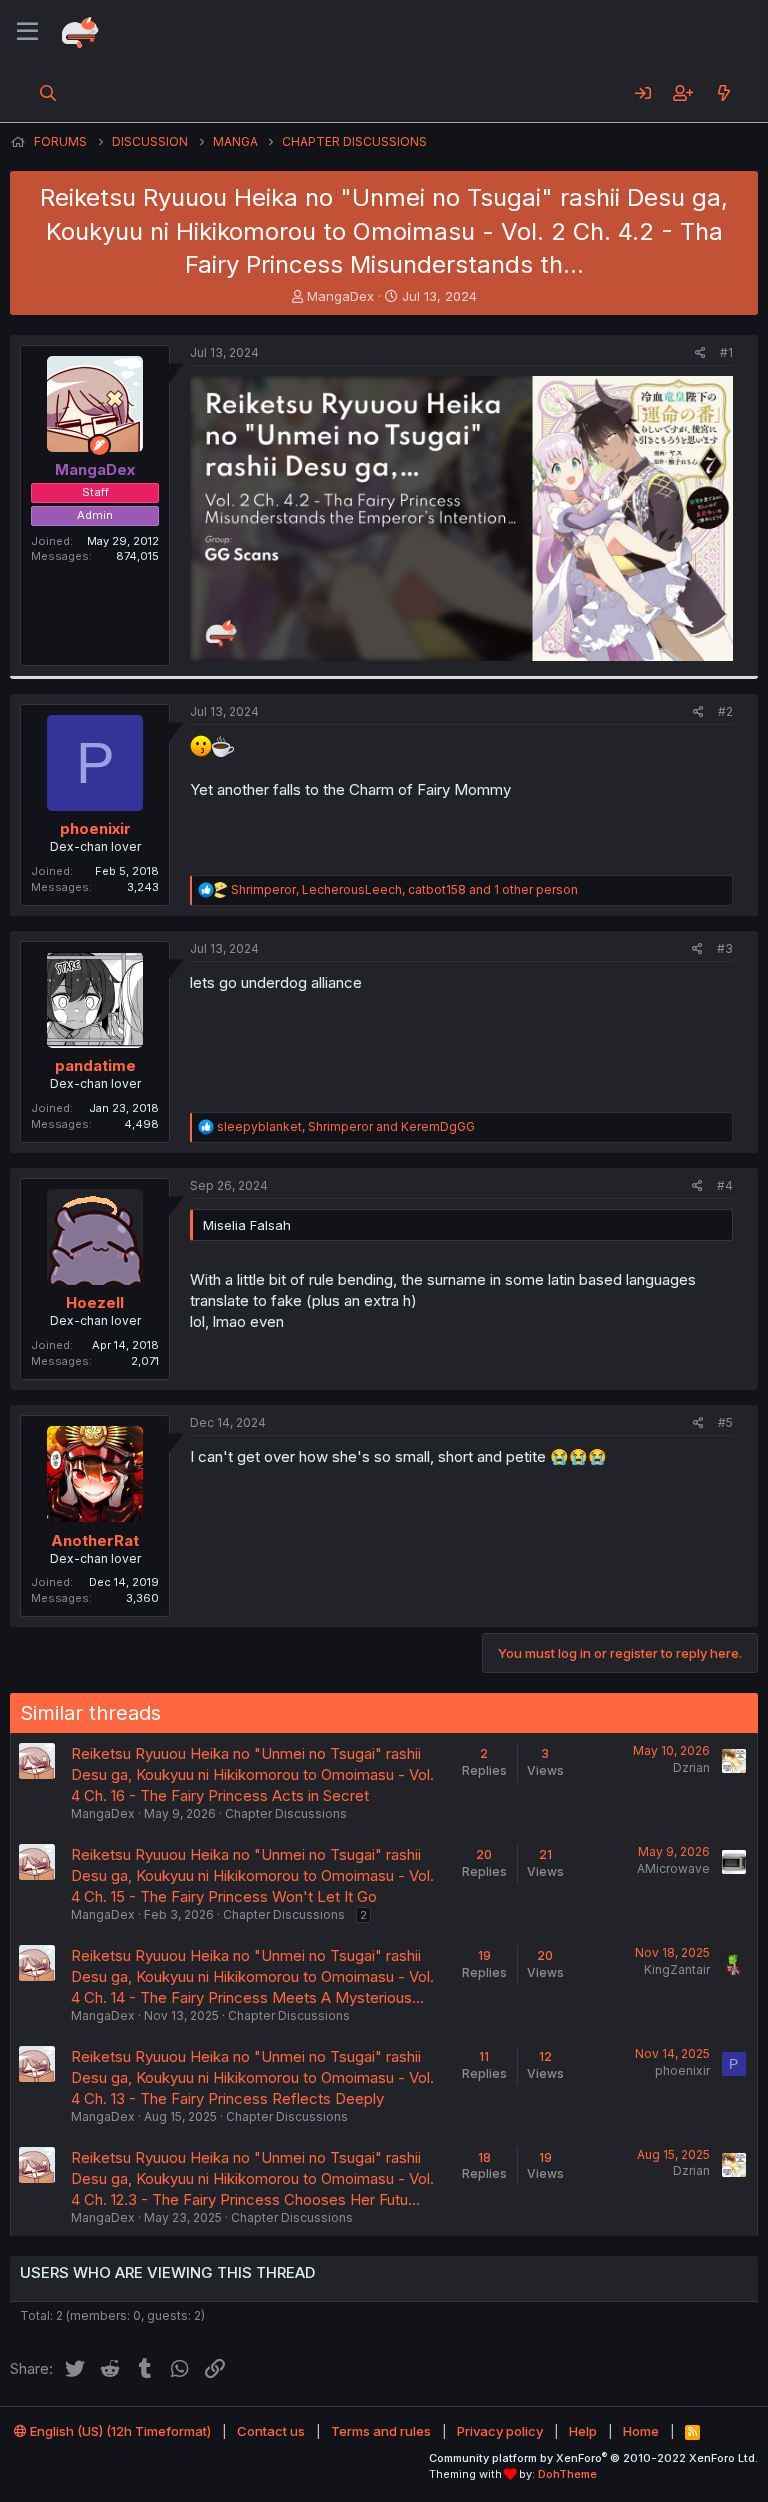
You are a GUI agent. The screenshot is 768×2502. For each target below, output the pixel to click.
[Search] (48, 93)
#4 (725, 1185)
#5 (725, 1422)
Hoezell (95, 1302)
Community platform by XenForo (593, 2458)
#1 (726, 352)
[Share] (700, 353)
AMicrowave (673, 1868)
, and (346, 1126)
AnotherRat (95, 1540)
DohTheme (567, 2474)
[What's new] (723, 93)
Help (583, 2431)
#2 (725, 711)
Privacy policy (500, 2431)
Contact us (271, 2431)
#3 (725, 948)
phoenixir (95, 828)
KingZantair (677, 1969)
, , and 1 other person (404, 889)
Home (641, 2431)
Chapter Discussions (286, 1813)
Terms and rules (381, 2431)
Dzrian (691, 1767)
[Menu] (27, 32)
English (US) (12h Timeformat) (119, 2431)
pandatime (95, 1065)
